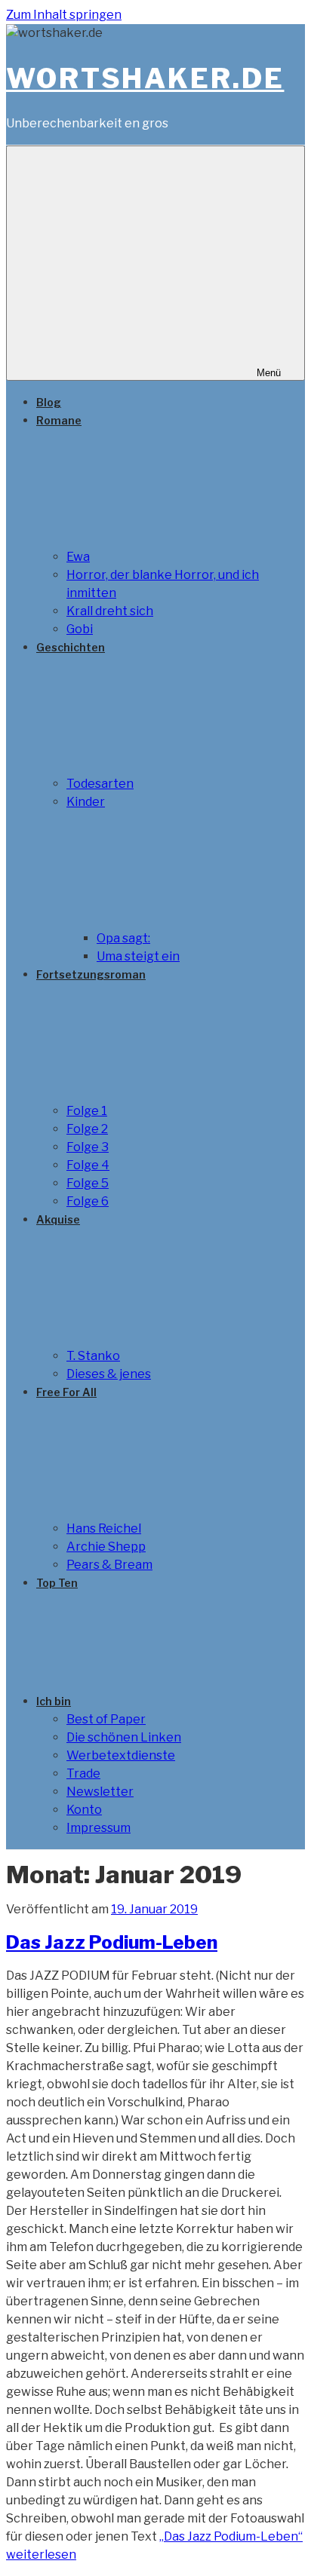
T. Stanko (93, 1356)
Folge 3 (88, 1147)
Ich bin (54, 1701)
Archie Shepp (106, 1547)
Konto (84, 1810)
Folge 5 (88, 1183)
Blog (49, 402)
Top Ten (57, 1583)
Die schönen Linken (124, 1737)
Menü (269, 373)
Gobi (80, 629)
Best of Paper (106, 1719)
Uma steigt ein (138, 956)
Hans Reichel (104, 1528)
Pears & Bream (109, 1565)
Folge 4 (88, 1165)
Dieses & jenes (109, 1374)
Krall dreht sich (110, 611)
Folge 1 (87, 1111)
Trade (83, 1773)
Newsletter (100, 1792)
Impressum (99, 1828)
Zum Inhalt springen (64, 15)
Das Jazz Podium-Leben (112, 1942)
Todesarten (100, 784)
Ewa (78, 557)
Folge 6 (88, 1201)
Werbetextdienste (121, 1755)
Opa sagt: (123, 938)
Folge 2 (87, 1129)
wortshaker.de (145, 78)
